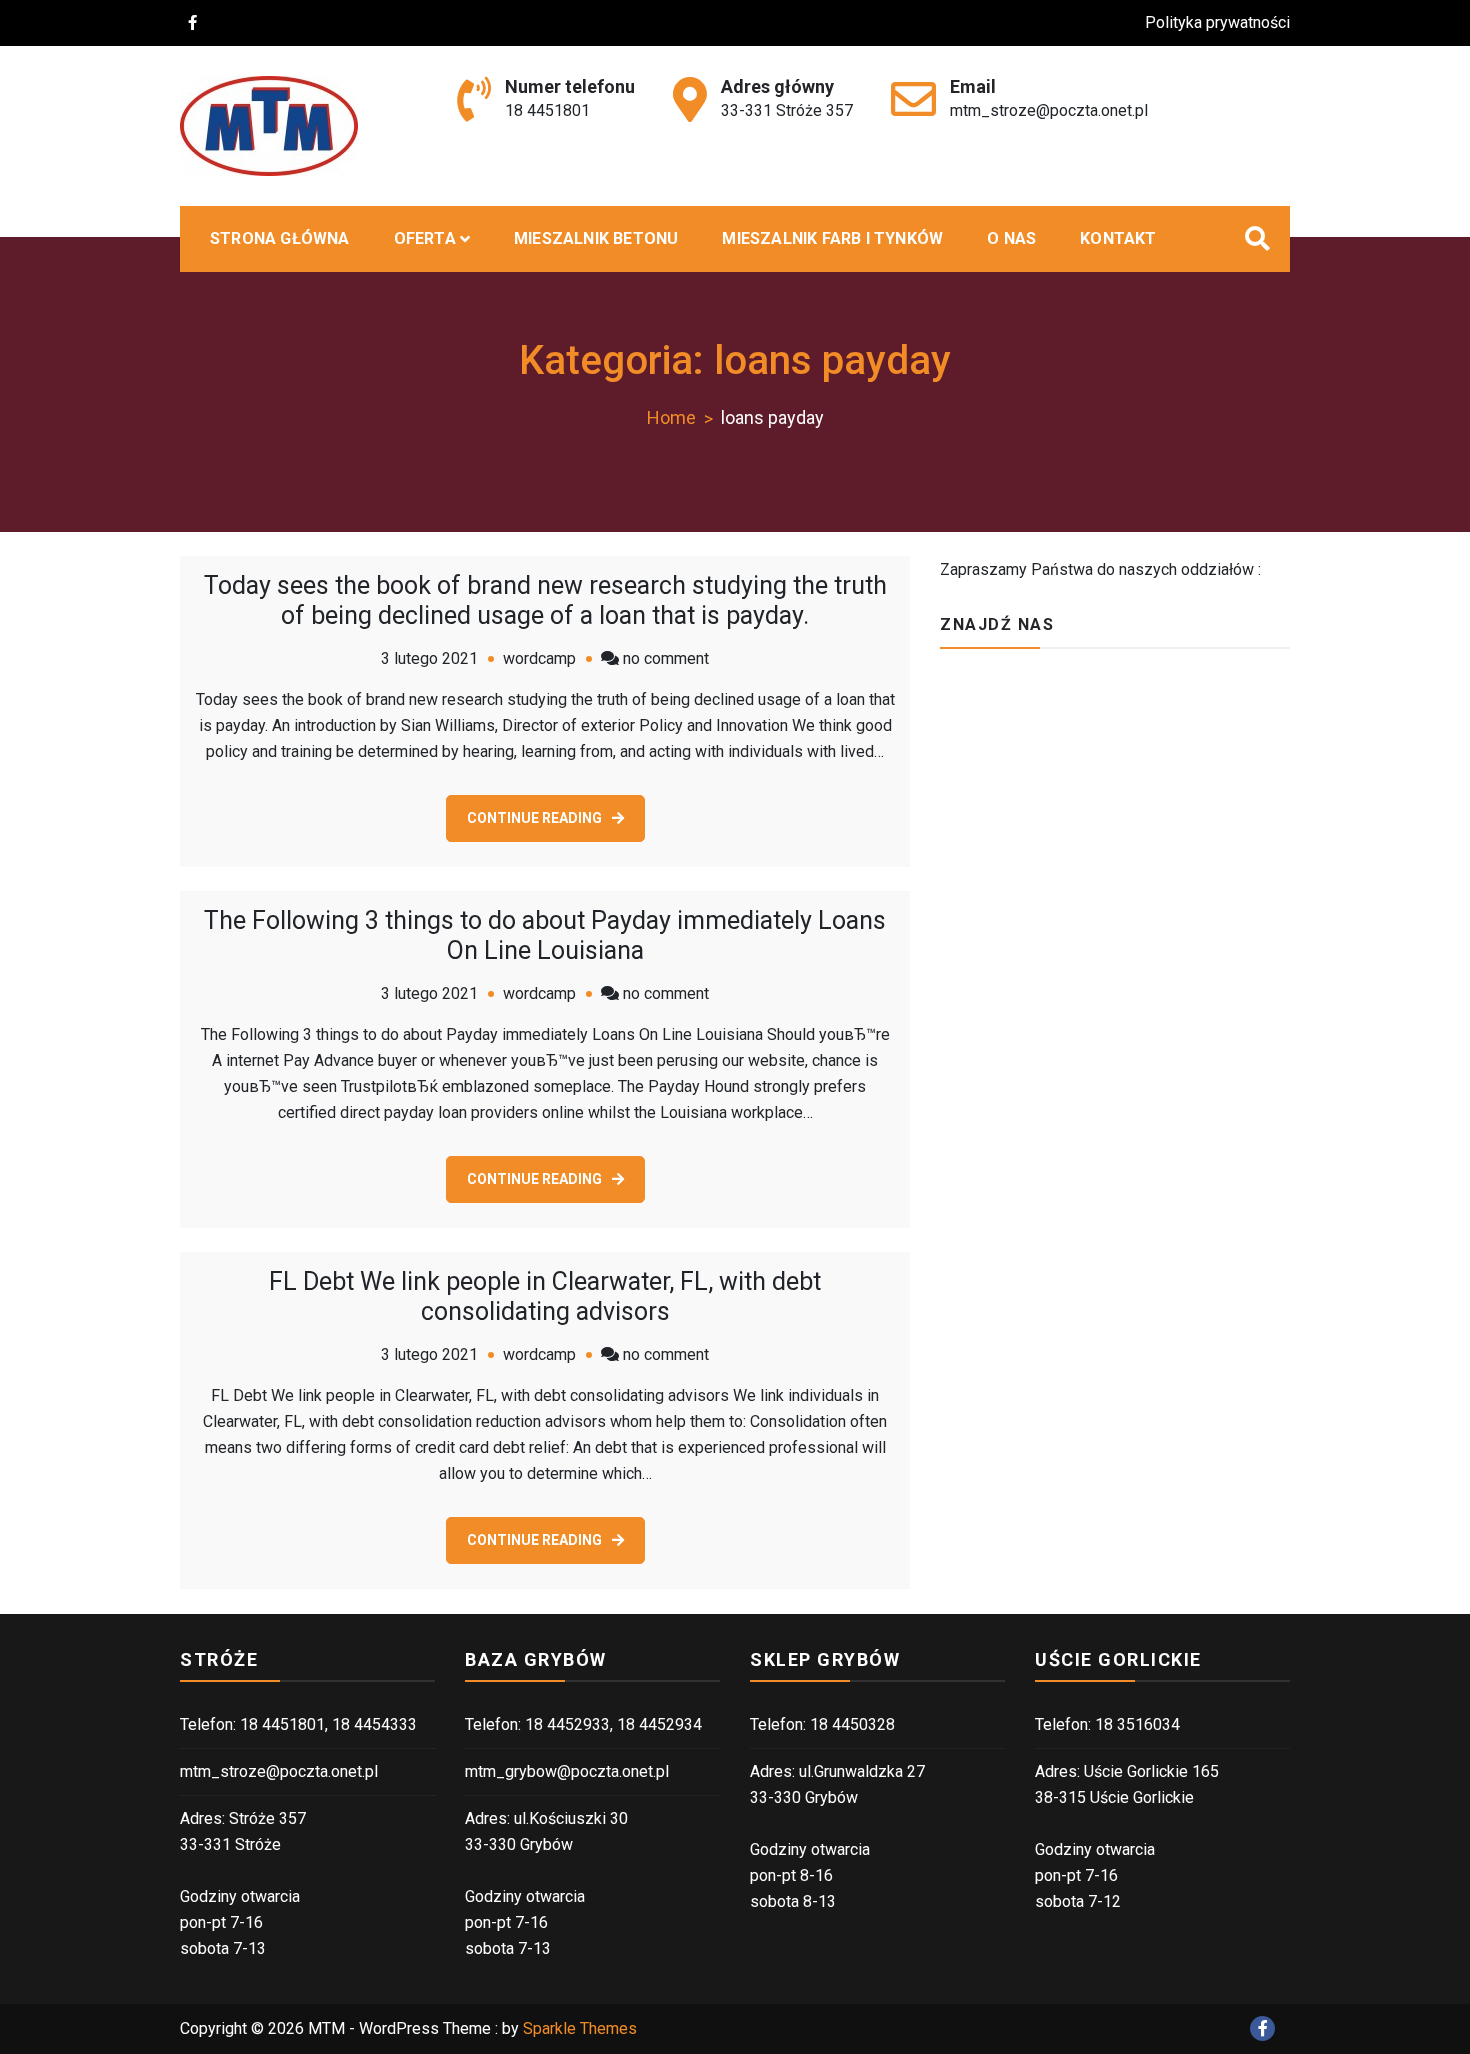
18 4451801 (547, 110)
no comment (666, 658)
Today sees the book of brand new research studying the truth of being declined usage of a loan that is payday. (545, 600)
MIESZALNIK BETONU (596, 238)
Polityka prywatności (1217, 22)
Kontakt (1118, 238)
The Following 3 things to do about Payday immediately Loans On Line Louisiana (545, 935)
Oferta (425, 238)
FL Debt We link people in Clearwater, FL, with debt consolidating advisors (545, 1296)
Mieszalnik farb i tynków (832, 238)
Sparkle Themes (580, 2028)
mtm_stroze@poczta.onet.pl (1049, 110)
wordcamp (539, 658)
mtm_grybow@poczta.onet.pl (567, 1771)
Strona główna (280, 238)
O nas (1011, 238)
